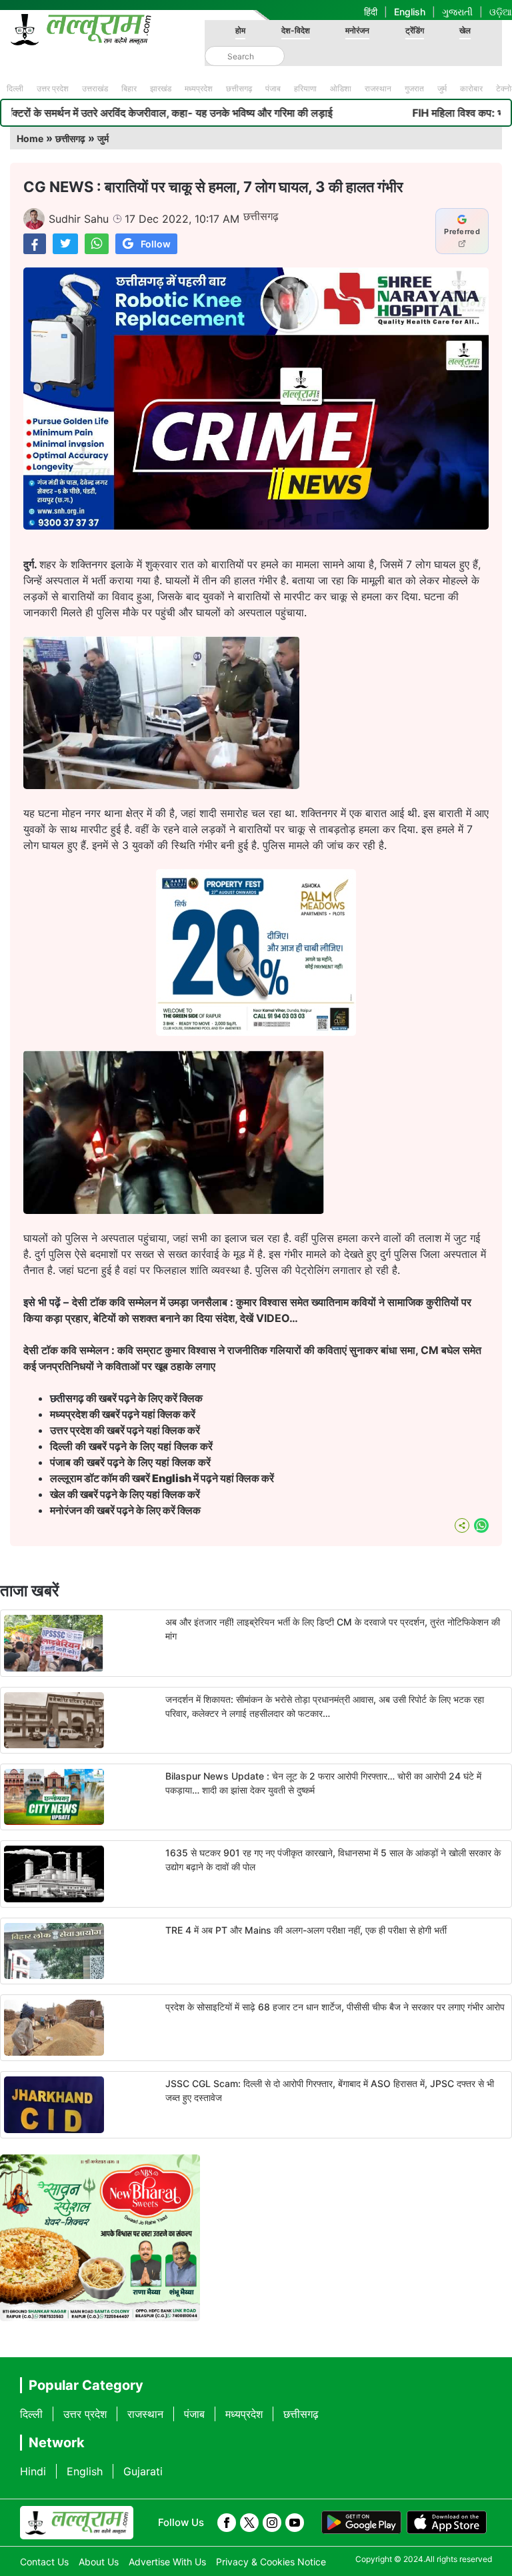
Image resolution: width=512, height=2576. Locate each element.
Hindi (33, 2471)
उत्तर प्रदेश (53, 88)
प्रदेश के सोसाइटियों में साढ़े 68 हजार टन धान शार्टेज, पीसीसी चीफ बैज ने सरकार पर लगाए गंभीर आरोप (335, 2007)
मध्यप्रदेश (199, 88)
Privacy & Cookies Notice (271, 2562)
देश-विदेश (296, 30)
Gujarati (143, 2471)
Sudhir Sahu (79, 219)
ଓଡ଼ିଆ (501, 12)
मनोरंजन (357, 30)
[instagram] (272, 2523)
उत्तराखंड (95, 88)
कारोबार (471, 88)
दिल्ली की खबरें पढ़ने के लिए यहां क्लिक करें (131, 1446)
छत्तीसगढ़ (239, 88)
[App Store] (447, 2523)
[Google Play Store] (361, 2523)
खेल (465, 30)
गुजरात (414, 88)
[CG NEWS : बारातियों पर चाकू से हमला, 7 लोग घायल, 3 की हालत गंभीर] (35, 244)
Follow (156, 244)
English (410, 12)
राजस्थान (378, 88)
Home (30, 138)
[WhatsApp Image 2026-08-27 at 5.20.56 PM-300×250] (256, 1032)
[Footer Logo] (77, 2523)
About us (99, 2562)
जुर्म (442, 88)
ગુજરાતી (457, 12)
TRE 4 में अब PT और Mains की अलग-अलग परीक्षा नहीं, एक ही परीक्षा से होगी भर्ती (306, 1930)
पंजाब (273, 88)
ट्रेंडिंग (415, 30)
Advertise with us (167, 2562)
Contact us (44, 2562)
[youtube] (295, 2523)
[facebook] (227, 2523)
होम (240, 30)
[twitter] (249, 2523)
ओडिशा (341, 88)
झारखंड (161, 88)
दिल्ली (15, 88)
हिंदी (371, 12)
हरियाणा (305, 88)
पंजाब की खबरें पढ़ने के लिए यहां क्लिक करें (130, 1462)
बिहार (129, 88)
